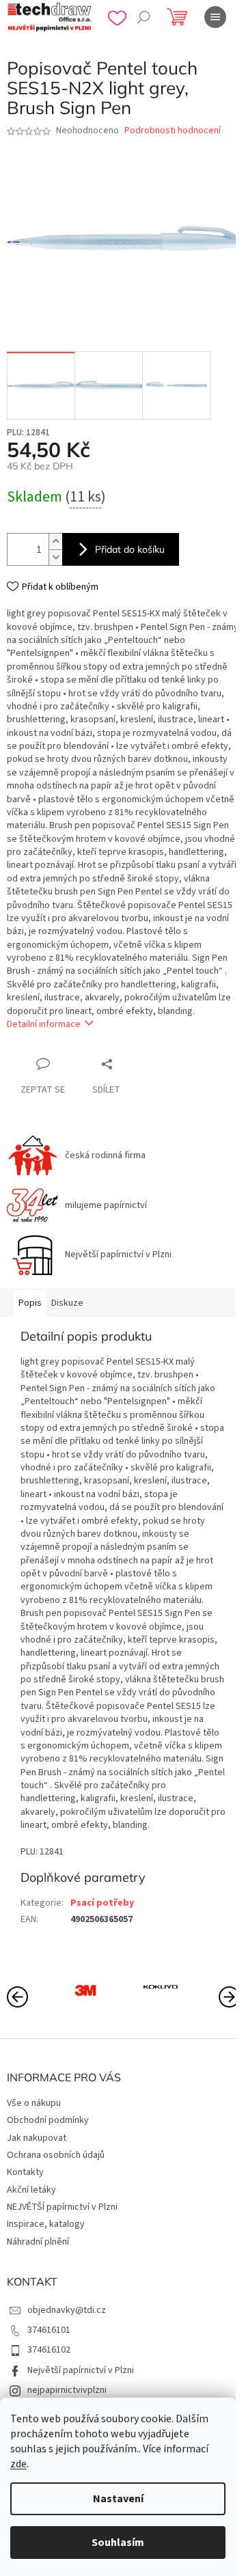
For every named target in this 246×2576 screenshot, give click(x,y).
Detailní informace (44, 1024)
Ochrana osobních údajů (56, 2155)
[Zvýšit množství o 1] (55, 542)
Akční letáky (31, 2190)
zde (18, 2464)
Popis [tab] (30, 1303)
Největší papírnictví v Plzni (81, 2370)
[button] (229, 1996)
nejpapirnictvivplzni (67, 2390)
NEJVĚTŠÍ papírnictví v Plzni (62, 2207)
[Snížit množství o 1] (55, 557)
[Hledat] (143, 17)
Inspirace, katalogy (46, 2224)
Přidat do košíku (130, 549)
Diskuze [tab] (67, 1303)
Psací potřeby (102, 1903)
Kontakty (25, 2172)
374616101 (49, 2330)
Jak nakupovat (37, 2138)
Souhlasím (118, 2543)
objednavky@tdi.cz (67, 2310)
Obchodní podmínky (48, 2120)
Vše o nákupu (34, 2103)
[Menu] (215, 17)
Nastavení (118, 2499)
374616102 (49, 2350)
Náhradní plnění (38, 2242)
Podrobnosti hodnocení (173, 131)
